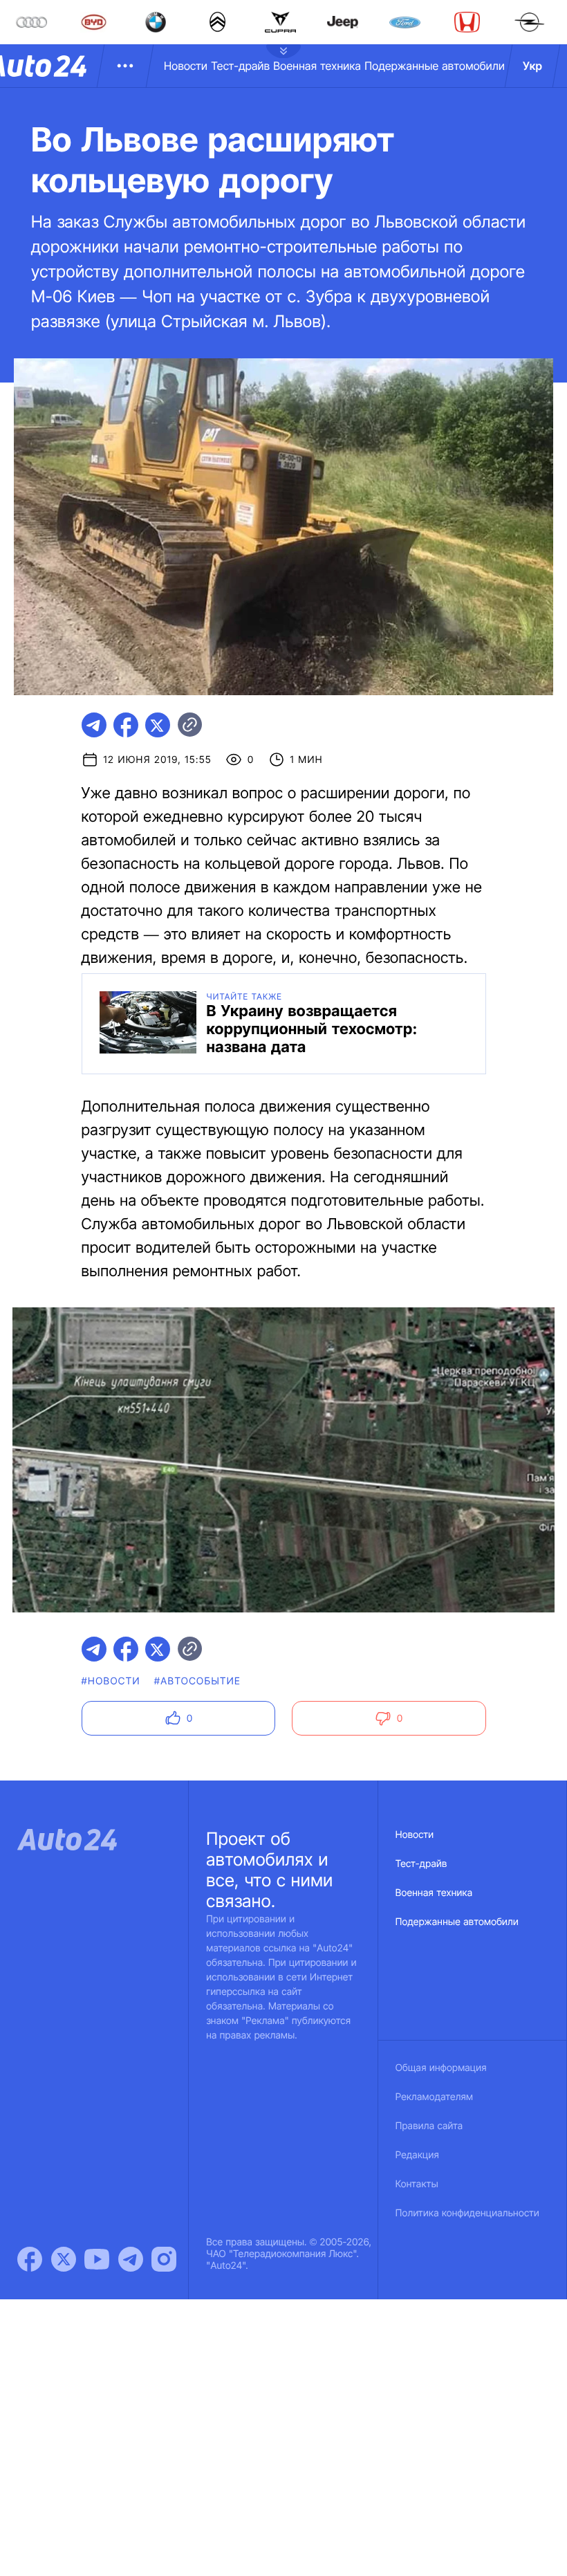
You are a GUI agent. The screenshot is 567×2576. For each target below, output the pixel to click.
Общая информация (441, 2068)
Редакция (417, 2155)
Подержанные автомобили (435, 66)
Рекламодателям (435, 2097)
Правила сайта (429, 2126)
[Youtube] (97, 2259)
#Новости (111, 1681)
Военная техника (317, 66)
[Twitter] (64, 2259)
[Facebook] (30, 2259)
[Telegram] (131, 2259)
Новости (186, 66)
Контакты (417, 2184)
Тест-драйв (240, 66)
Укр (532, 66)
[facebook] (126, 725)
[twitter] (158, 725)
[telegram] (94, 725)
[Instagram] (164, 2259)
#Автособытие (197, 1681)
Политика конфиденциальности (467, 2213)
